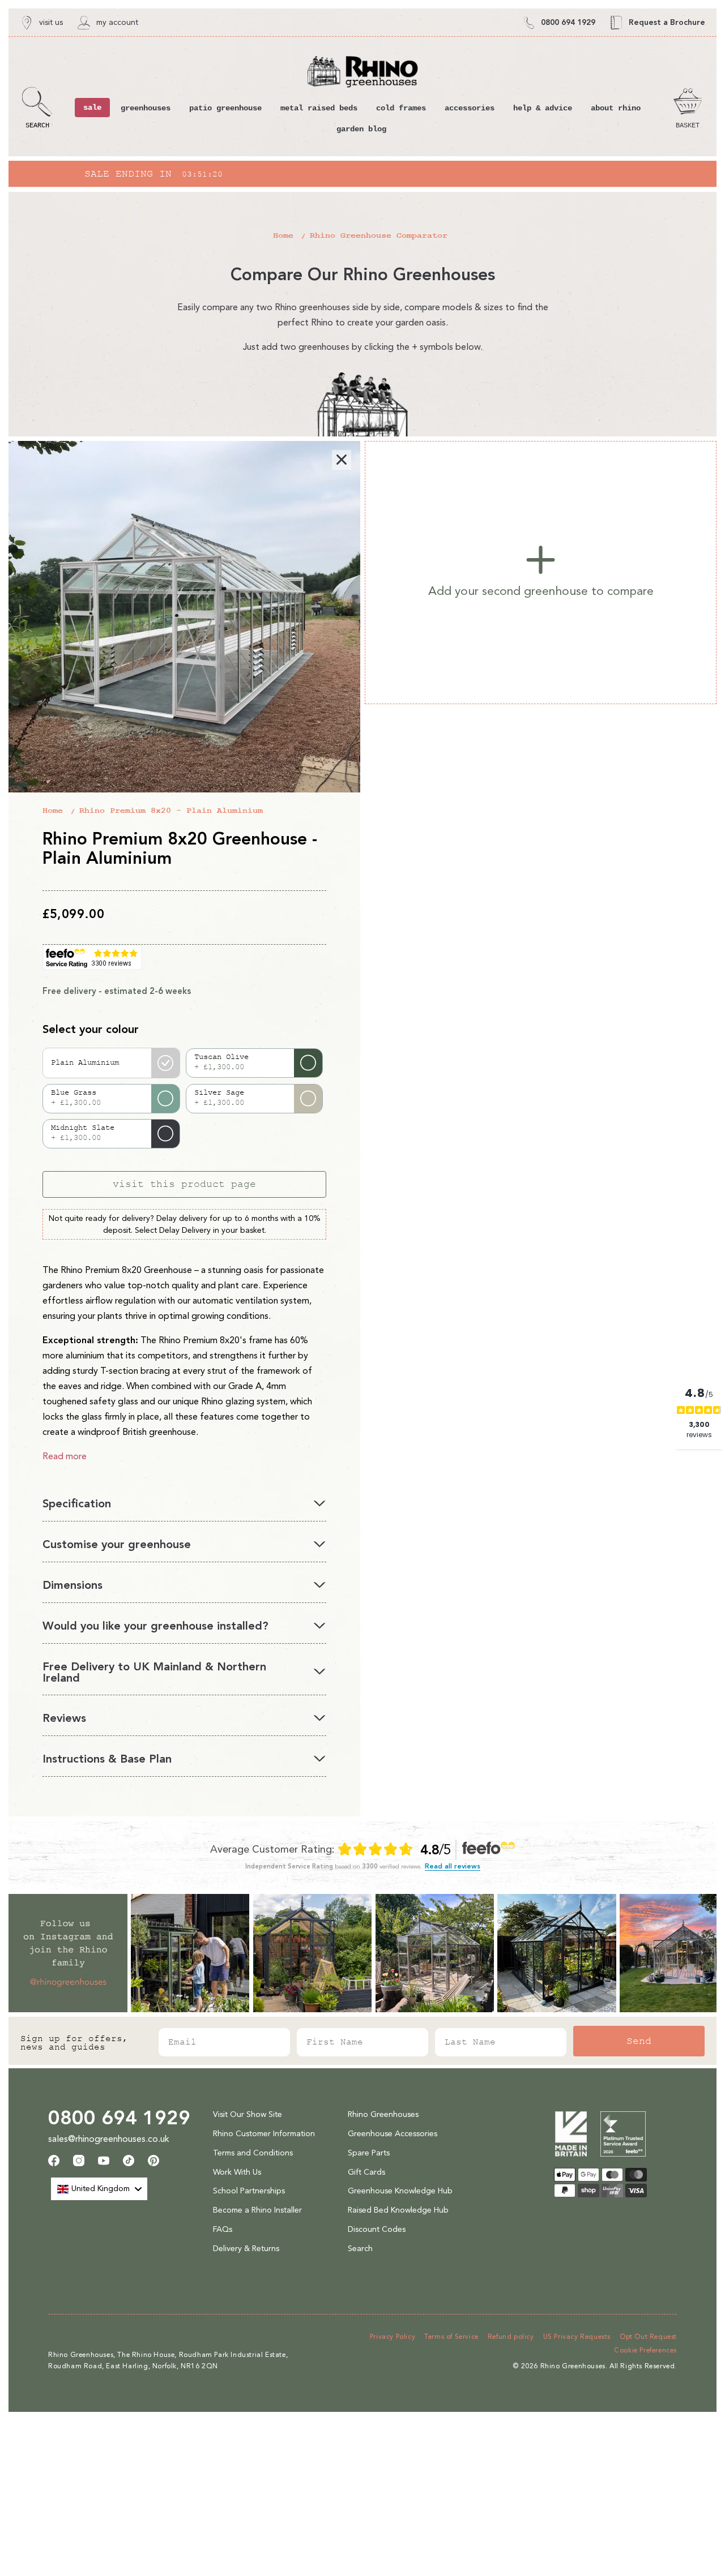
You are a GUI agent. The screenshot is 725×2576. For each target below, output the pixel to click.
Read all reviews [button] (453, 1866)
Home (283, 236)
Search (360, 2249)
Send (639, 2041)
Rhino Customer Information (264, 2134)
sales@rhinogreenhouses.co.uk (109, 2139)
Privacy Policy (393, 2337)
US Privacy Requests (577, 2337)
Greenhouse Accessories (393, 2134)
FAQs (223, 2229)
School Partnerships (249, 2191)
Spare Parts (369, 2153)
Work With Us (237, 2172)
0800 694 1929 (119, 2118)
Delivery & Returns (246, 2249)
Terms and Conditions (253, 2153)
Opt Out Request (648, 2337)
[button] (37, 108)
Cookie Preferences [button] (645, 2350)
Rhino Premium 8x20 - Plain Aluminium (171, 811)
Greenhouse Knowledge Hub (400, 2191)
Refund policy (511, 2337)
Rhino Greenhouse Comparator (379, 236)
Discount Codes (377, 2229)
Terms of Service (451, 2337)
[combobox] (99, 2189)
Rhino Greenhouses (383, 2114)
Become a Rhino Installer (257, 2210)
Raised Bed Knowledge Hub (398, 2210)
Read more (65, 1456)
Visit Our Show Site (248, 2114)
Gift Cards (366, 2172)
